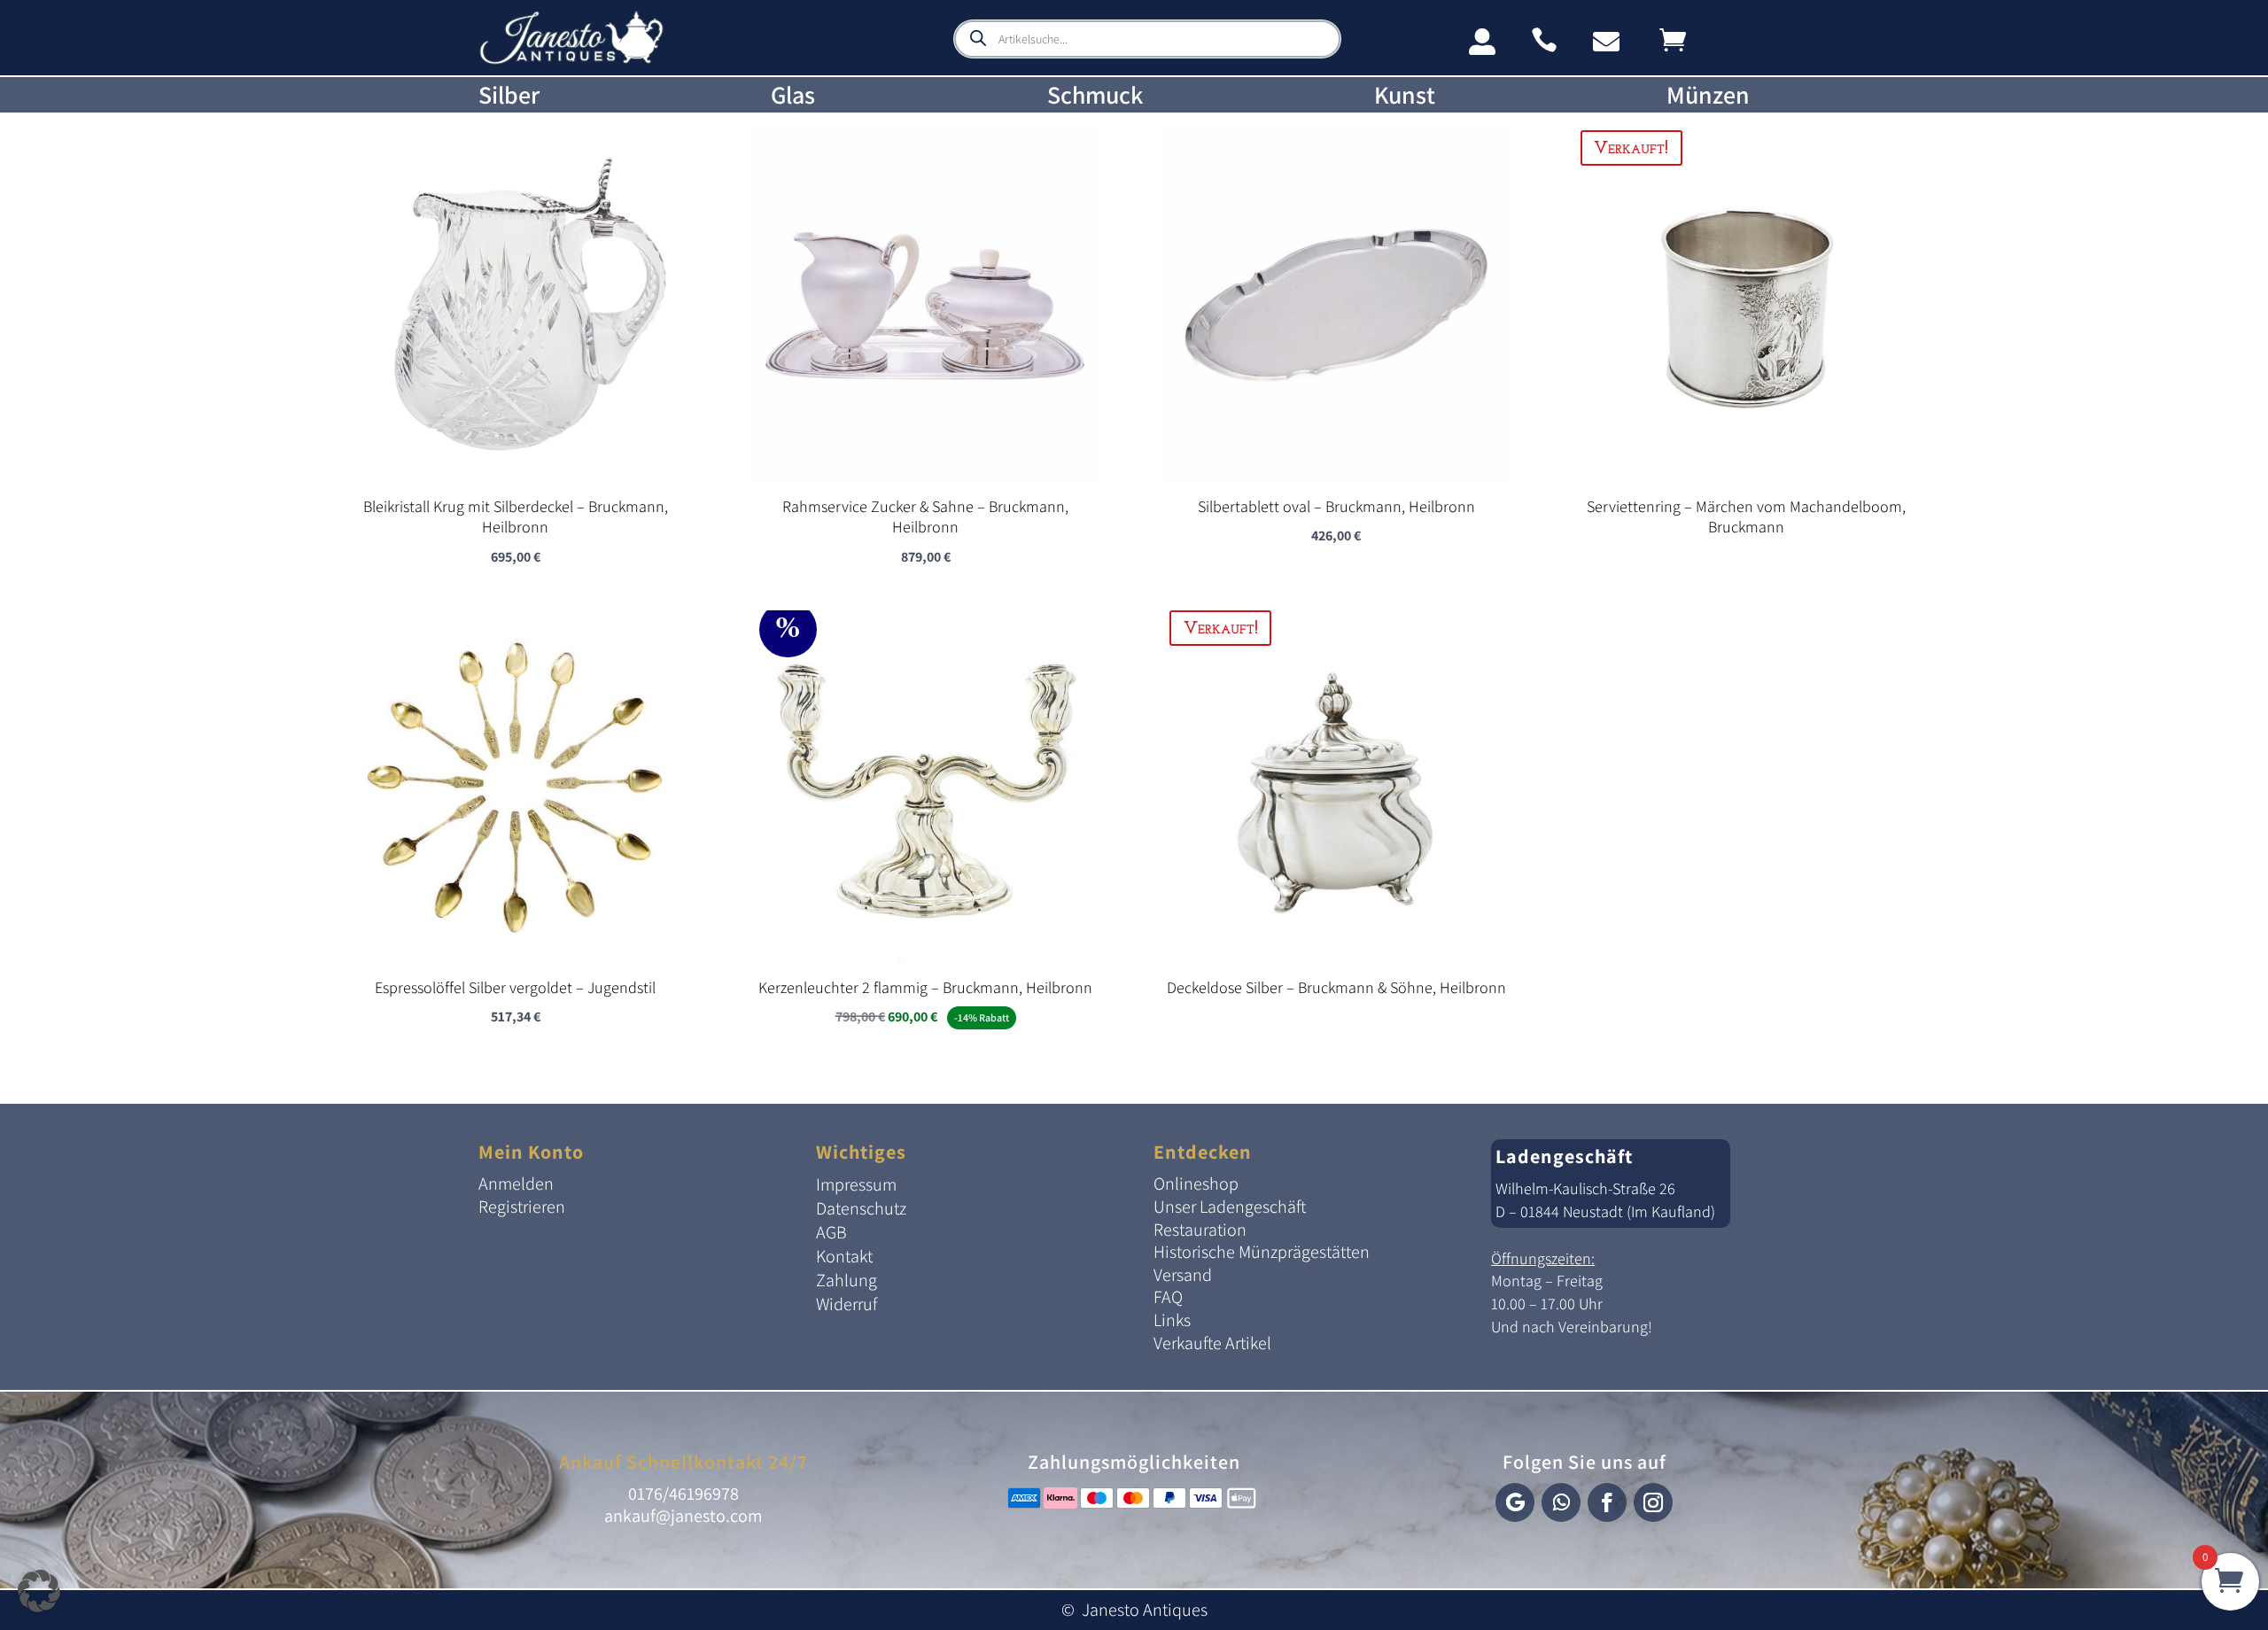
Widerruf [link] (847, 1304)
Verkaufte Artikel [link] (1212, 1343)
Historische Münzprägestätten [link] (1262, 1252)
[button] (1515, 1502)
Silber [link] (509, 95)
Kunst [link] (1405, 95)
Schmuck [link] (1095, 95)
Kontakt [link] (844, 1256)
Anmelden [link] (516, 1184)
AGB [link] (831, 1232)
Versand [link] (1183, 1275)
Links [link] (1172, 1320)
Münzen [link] (1708, 95)
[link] (571, 61)
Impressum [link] (856, 1184)
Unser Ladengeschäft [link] (1230, 1207)
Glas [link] (793, 95)
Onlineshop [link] (1196, 1184)
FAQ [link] (1168, 1297)
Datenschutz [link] (861, 1208)
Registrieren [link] (522, 1207)
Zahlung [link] (847, 1280)
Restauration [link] (1200, 1230)
